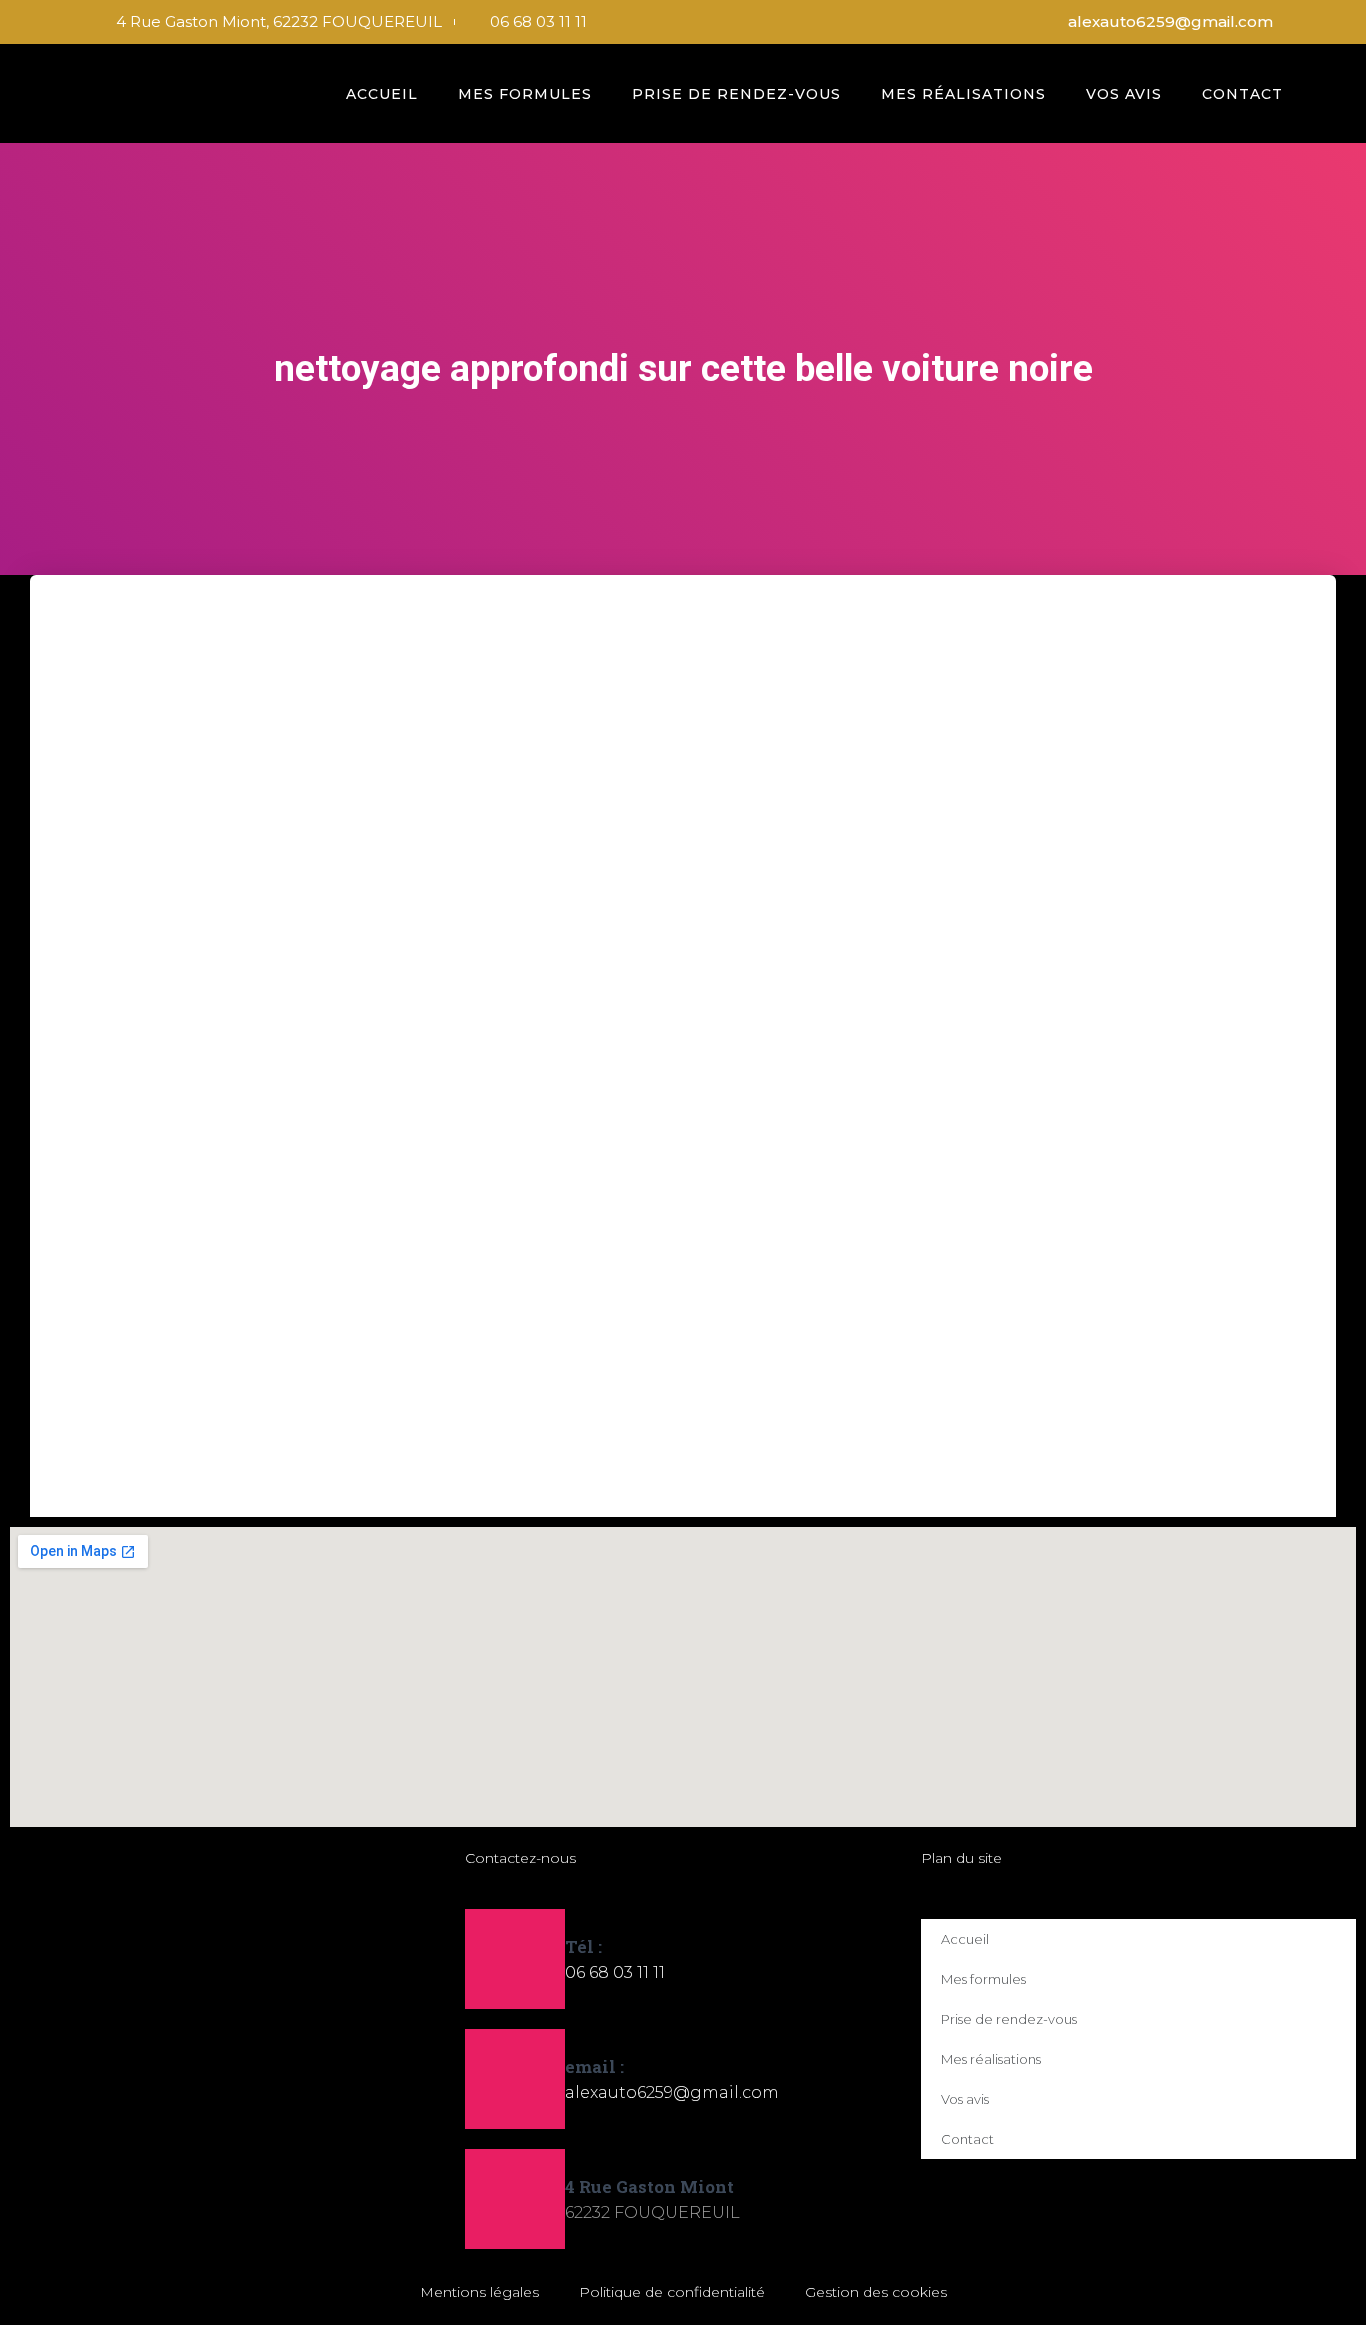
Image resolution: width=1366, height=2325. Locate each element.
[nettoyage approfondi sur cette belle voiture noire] (625, 973)
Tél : (583, 1946)
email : (594, 2066)
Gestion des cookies (876, 2292)
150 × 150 (202, 1345)
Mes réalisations (963, 94)
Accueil (382, 94)
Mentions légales (479, 2292)
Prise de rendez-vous (736, 94)
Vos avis (1124, 94)
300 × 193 (277, 1345)
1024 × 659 (521, 1345)
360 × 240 (438, 1345)
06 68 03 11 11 (615, 1972)
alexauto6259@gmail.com (672, 2092)
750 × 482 (357, 1345)
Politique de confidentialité (672, 2292)
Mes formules (525, 94)
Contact (1242, 94)
